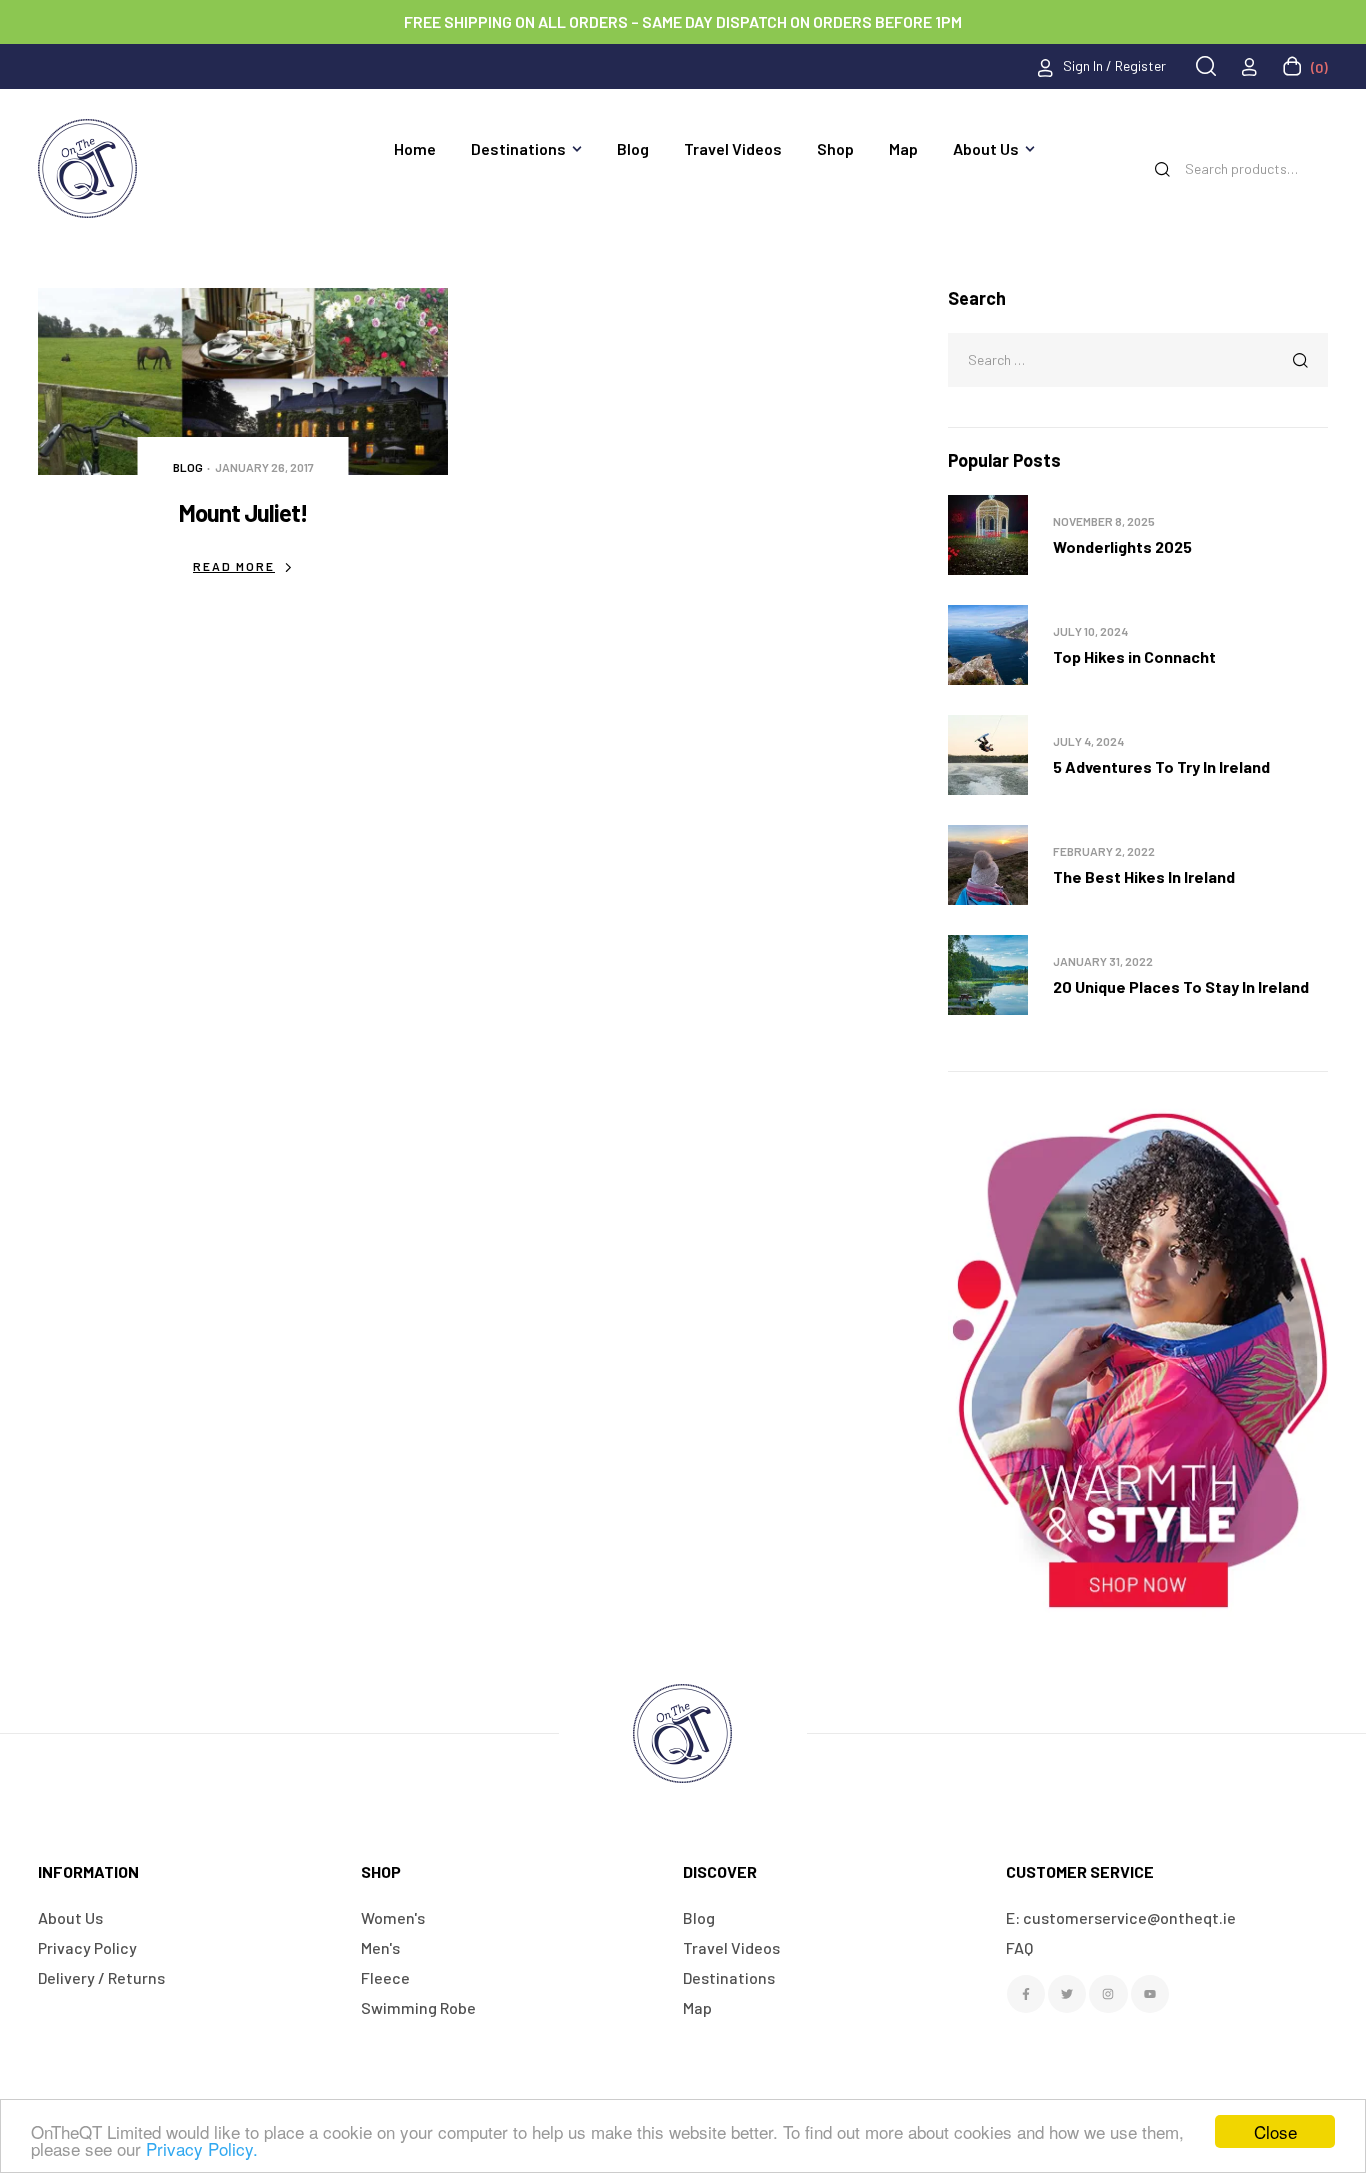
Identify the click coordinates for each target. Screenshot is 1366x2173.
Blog (188, 467)
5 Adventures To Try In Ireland (1161, 766)
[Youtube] (1150, 1994)
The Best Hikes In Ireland (1144, 876)
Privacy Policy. (202, 2148)
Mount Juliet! (243, 512)
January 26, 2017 (264, 467)
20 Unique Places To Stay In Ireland (1181, 986)
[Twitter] (1067, 1994)
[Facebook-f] (1026, 1994)
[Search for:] (1138, 358)
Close (1275, 2131)
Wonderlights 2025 (1122, 546)
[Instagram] (1108, 1994)
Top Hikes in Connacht (1134, 656)
